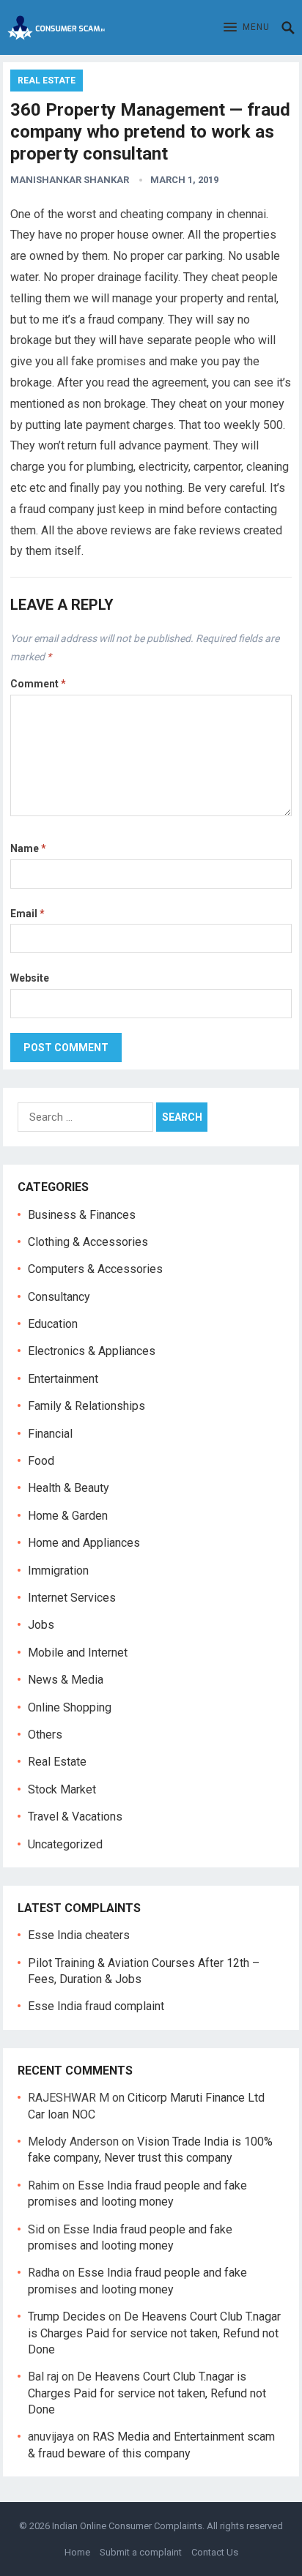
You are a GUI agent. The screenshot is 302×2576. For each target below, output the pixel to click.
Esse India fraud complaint (96, 2006)
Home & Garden (68, 1516)
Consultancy (59, 1297)
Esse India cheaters (79, 1935)
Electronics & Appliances (92, 1351)
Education (53, 1324)
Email (27, 914)
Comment (38, 684)
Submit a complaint (141, 2552)
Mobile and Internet (78, 1653)
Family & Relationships (86, 1406)
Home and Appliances (84, 1543)
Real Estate (47, 81)
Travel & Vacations (75, 1817)
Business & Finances (82, 1215)
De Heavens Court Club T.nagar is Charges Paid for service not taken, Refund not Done (154, 2333)
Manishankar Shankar (70, 180)
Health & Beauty (69, 1488)
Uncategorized (65, 1844)
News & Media (66, 1680)
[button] (247, 28)
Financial (50, 1434)
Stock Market (62, 1789)
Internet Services (72, 1598)
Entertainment (63, 1379)
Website (30, 978)
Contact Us (215, 2552)
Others (45, 1735)
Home (77, 2552)
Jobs (41, 1625)
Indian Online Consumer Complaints (127, 2526)
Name (28, 848)
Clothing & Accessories (88, 1242)
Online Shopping (70, 1707)
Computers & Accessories (95, 1269)
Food (41, 1461)
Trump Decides (67, 2316)
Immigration (58, 1571)
